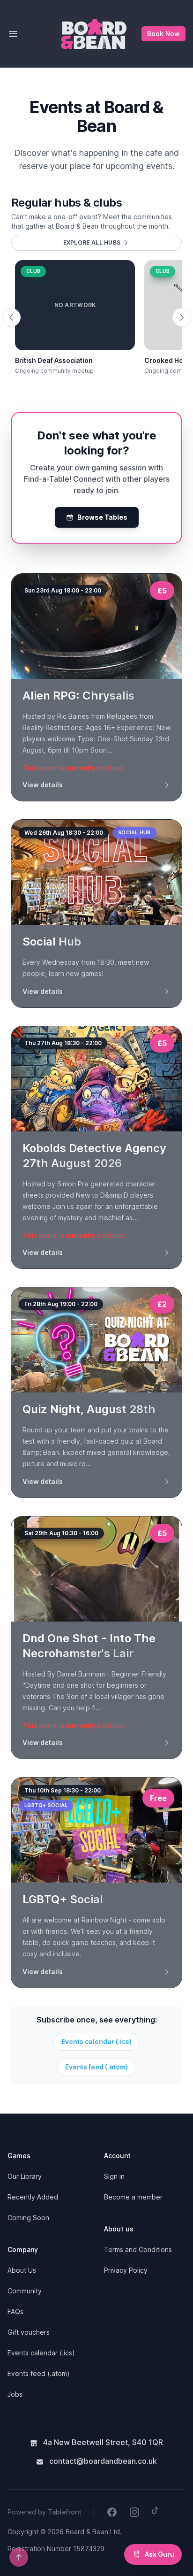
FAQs (15, 2311)
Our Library (25, 2176)
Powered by (45, 2512)
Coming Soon (28, 2218)
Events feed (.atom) (96, 2067)
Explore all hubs (92, 242)
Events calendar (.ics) (96, 2042)
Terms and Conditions (138, 2249)
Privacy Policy (126, 2270)
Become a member (133, 2197)
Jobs (15, 2394)
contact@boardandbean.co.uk (102, 2461)
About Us (22, 2270)
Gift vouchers (29, 2332)
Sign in (114, 2176)
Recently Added (33, 2197)
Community (25, 2291)
